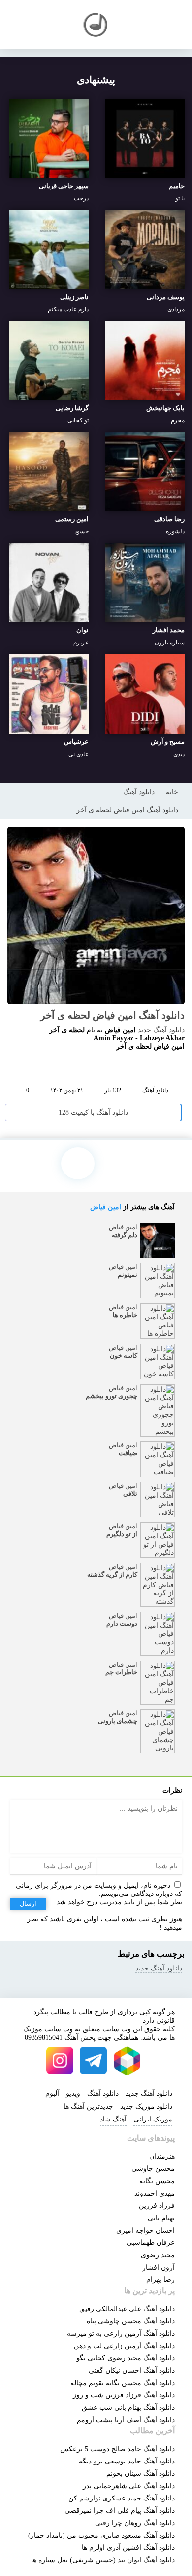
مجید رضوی (158, 2255)
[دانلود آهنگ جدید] (96, 25)
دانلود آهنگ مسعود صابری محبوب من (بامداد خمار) (101, 2535)
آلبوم (52, 2094)
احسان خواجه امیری (145, 2230)
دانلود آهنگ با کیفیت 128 (93, 1113)
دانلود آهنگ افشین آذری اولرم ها (128, 2548)
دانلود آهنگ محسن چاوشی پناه (131, 2321)
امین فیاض (106, 1207)
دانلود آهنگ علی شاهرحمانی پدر (129, 2486)
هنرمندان (162, 2156)
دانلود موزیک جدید (146, 2106)
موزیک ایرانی (153, 2119)
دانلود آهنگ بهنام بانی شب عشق (128, 2407)
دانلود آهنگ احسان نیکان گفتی (132, 2370)
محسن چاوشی (153, 2169)
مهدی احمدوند (155, 2193)
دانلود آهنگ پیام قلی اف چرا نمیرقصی (120, 2511)
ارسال (28, 1904)
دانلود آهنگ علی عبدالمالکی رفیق (127, 2309)
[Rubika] (127, 2061)
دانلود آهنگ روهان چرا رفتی (135, 2523)
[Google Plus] (75, 1070)
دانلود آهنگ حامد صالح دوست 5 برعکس (117, 2449)
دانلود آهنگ (139, 792)
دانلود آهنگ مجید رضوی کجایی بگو (126, 2358)
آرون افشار (159, 2267)
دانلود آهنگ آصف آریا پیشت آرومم (126, 2420)
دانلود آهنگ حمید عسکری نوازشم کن (122, 2498)
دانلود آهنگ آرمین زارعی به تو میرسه (121, 2333)
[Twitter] (112, 1070)
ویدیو (73, 2094)
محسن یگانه (157, 2181)
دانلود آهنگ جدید (161, 1030)
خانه (172, 792)
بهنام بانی (161, 2218)
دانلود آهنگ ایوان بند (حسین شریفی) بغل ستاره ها (103, 2560)
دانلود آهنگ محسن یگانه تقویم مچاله (123, 2383)
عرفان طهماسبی (151, 2243)
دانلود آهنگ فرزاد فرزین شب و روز (124, 2395)
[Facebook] (56, 1070)
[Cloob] (131, 1070)
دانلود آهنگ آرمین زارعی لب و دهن (124, 2346)
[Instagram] (60, 2061)
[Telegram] (94, 1070)
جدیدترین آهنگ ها (88, 2106)
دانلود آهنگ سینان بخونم (141, 2474)
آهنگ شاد (113, 2119)
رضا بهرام (160, 2280)
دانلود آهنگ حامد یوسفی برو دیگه (127, 2461)
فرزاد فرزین (157, 2206)
